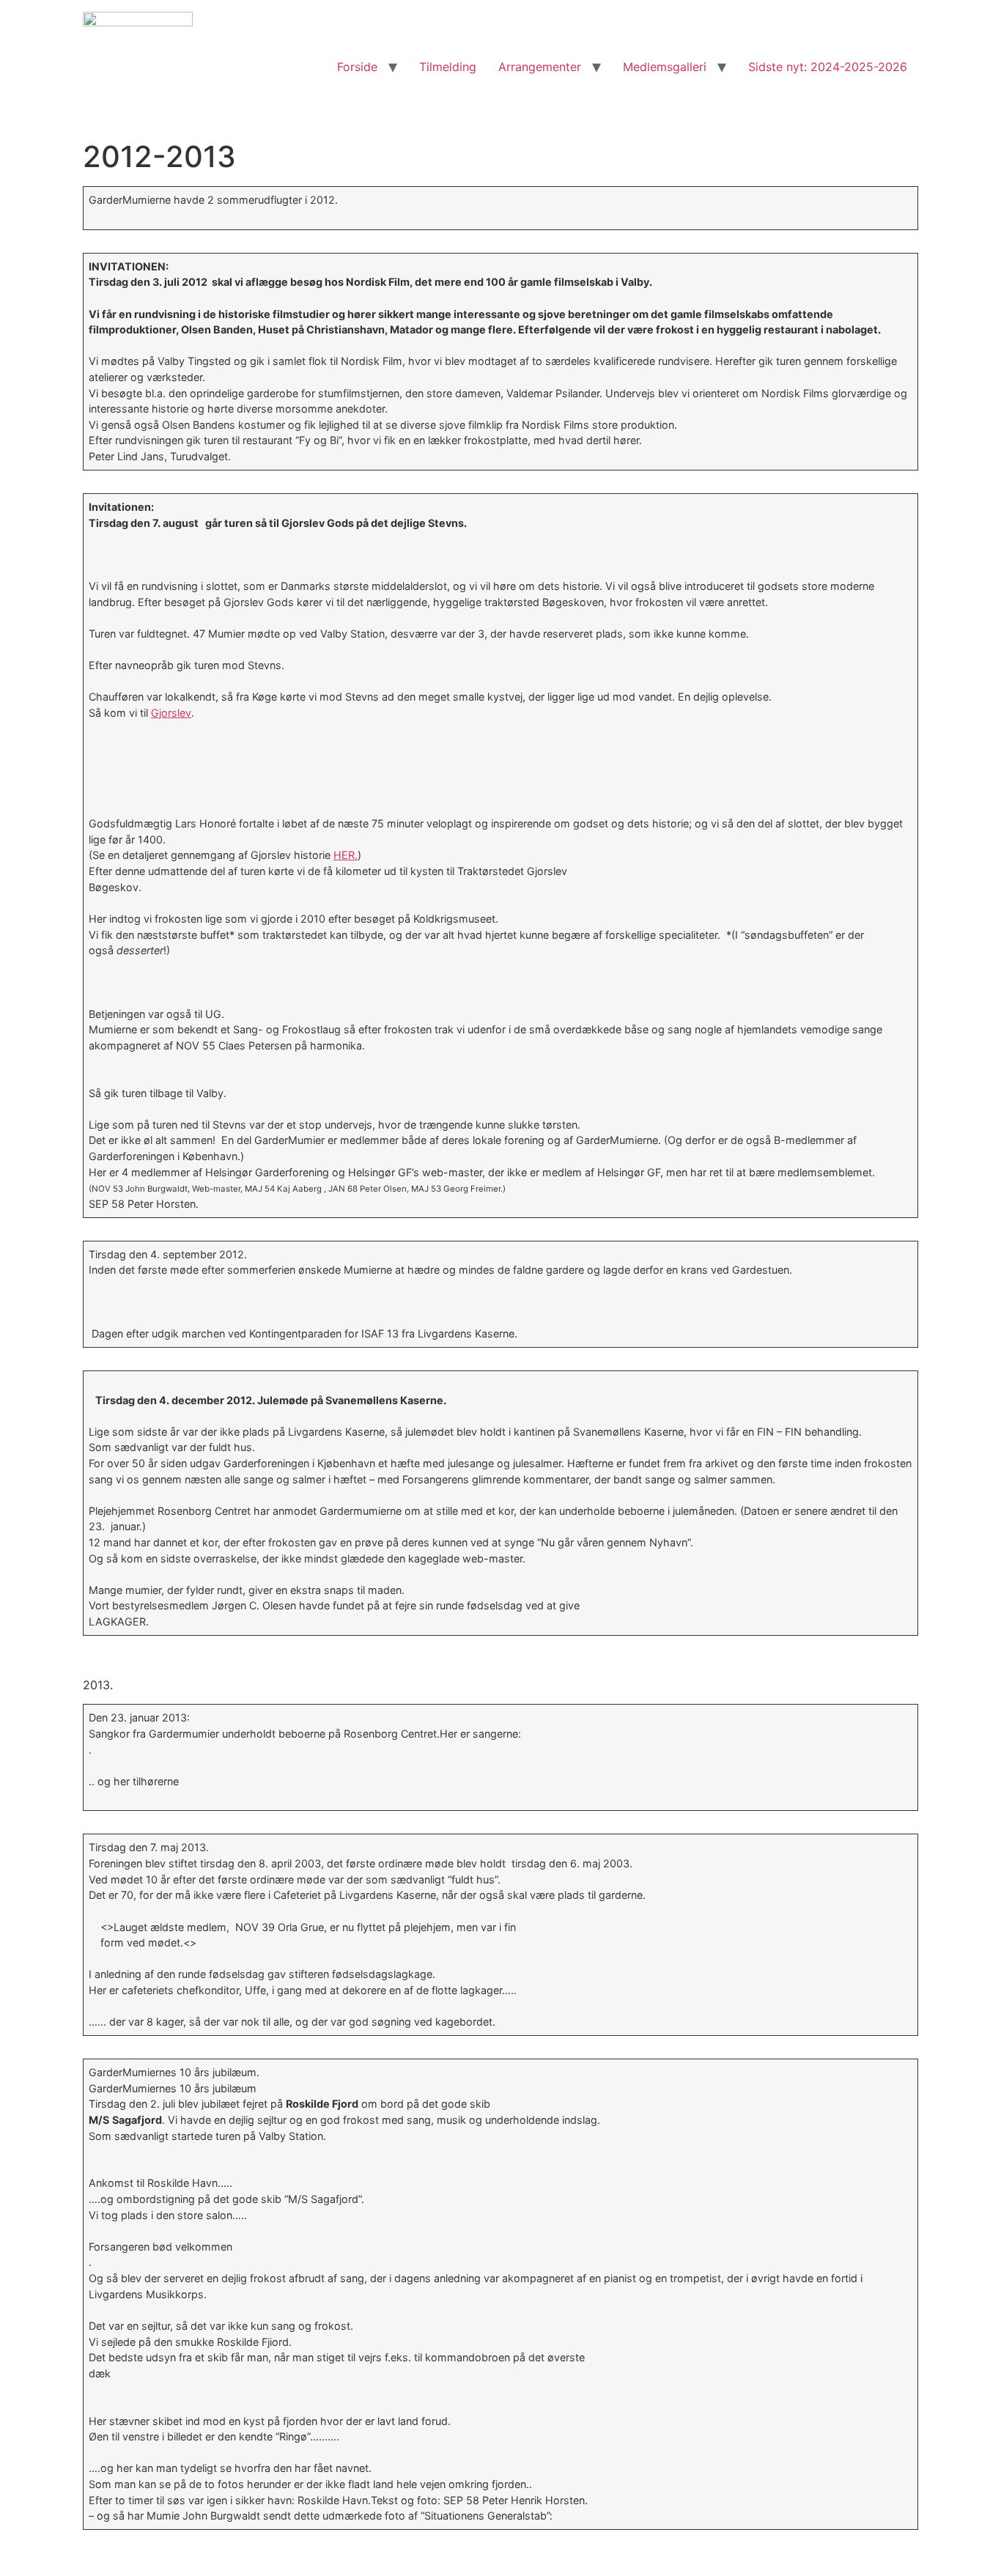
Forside (357, 67)
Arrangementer (540, 67)
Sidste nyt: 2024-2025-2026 (828, 67)
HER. (346, 855)
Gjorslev (171, 713)
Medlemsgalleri (665, 67)
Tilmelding (448, 67)
